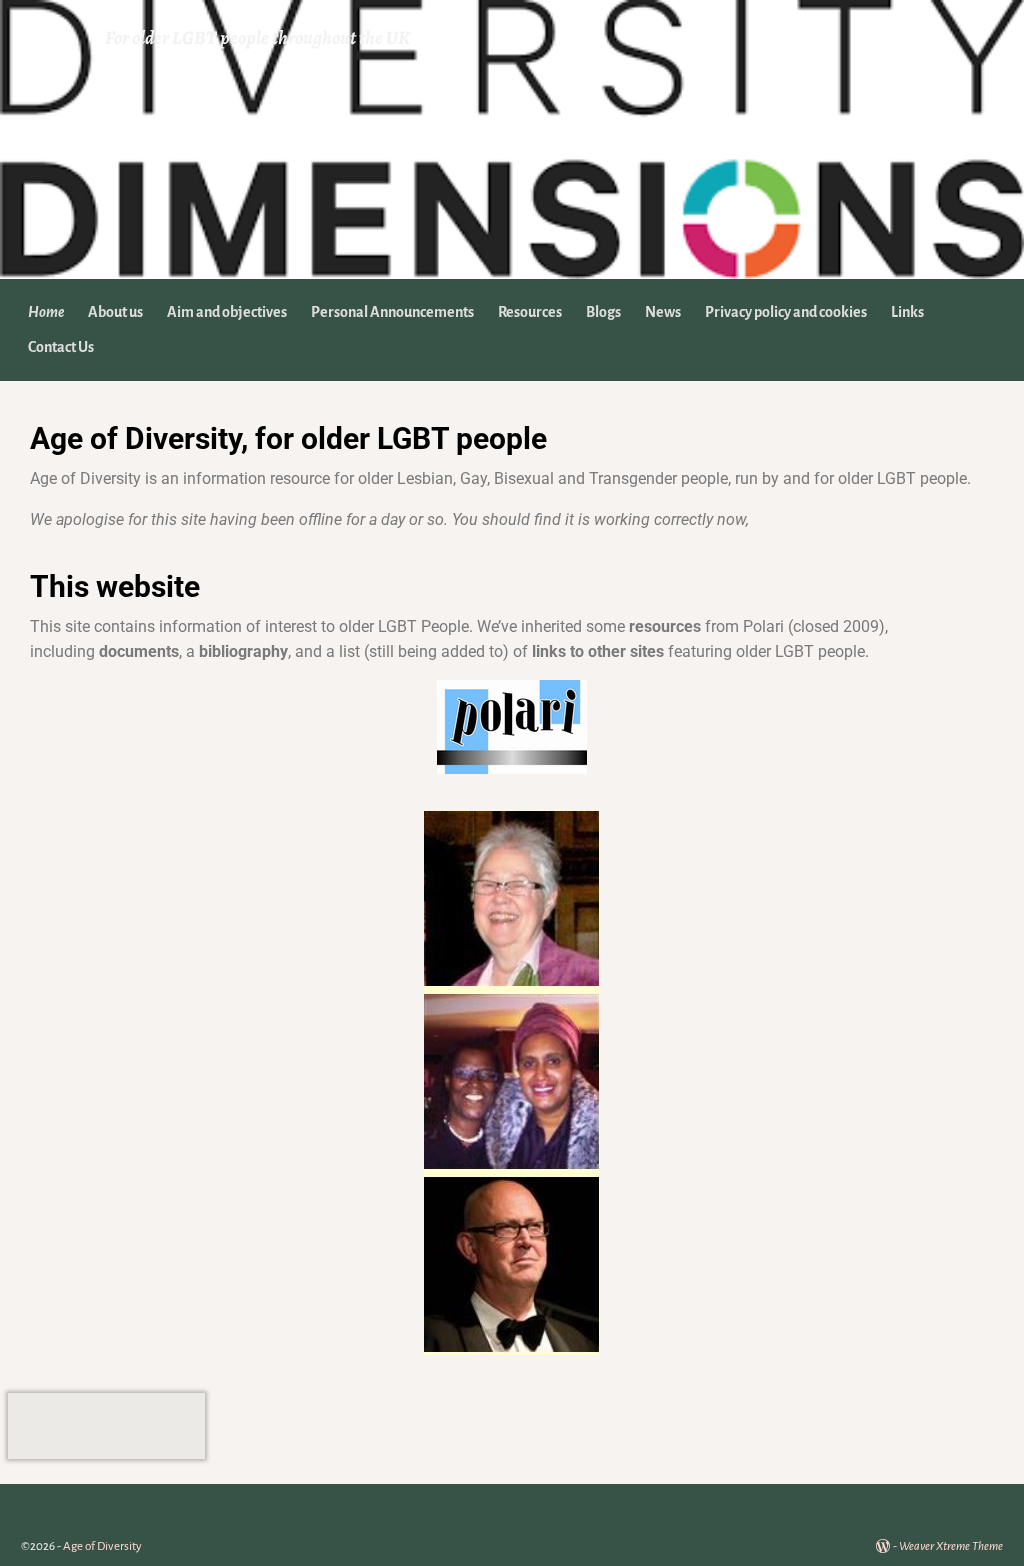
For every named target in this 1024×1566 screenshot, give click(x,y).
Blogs (603, 312)
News (663, 312)
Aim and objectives (227, 312)
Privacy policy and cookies (786, 312)
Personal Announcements (392, 312)
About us (115, 312)
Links (907, 312)
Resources (530, 312)
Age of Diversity (102, 1546)
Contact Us (61, 347)
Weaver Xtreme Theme (951, 1546)
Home (46, 312)
